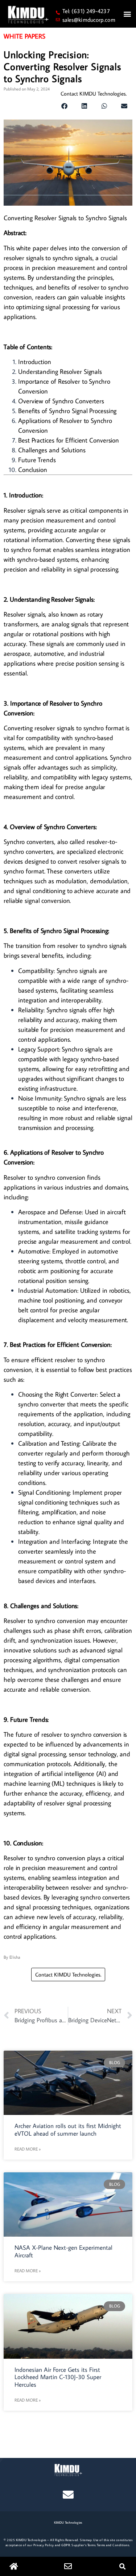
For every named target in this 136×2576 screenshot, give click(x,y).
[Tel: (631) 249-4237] (58, 13)
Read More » (28, 2149)
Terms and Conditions (113, 2545)
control (64, 797)
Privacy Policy (44, 2545)
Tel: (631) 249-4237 (86, 11)
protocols (59, 1764)
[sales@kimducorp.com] (58, 19)
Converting (80, 540)
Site (83, 2540)
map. (89, 2540)
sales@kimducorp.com (89, 20)
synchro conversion (60, 1177)
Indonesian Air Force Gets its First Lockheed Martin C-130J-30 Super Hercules (58, 2377)
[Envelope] (68, 2495)
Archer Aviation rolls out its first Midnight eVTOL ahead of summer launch (68, 2129)
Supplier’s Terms (83, 2545)
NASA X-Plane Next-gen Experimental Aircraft (63, 2251)
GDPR (66, 2545)
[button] (127, 14)
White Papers (24, 36)
